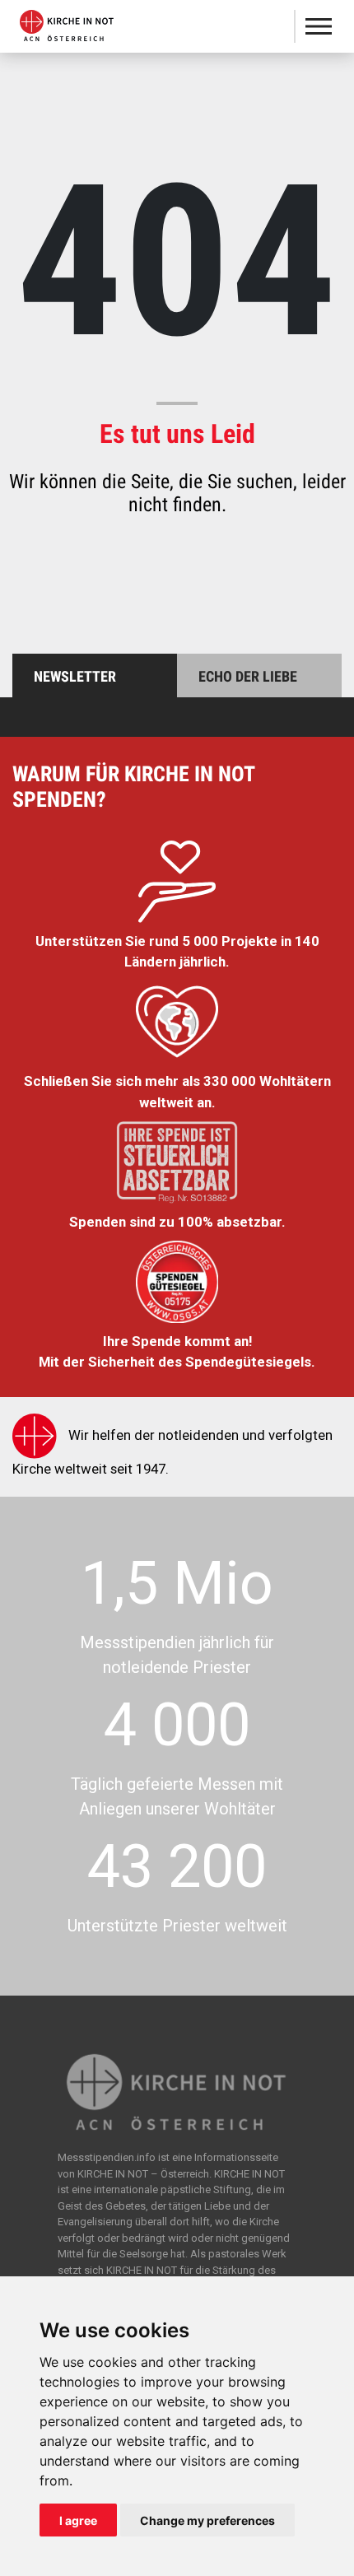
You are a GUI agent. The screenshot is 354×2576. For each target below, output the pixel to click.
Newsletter (75, 676)
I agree (78, 2520)
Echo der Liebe (248, 676)
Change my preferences (207, 2520)
